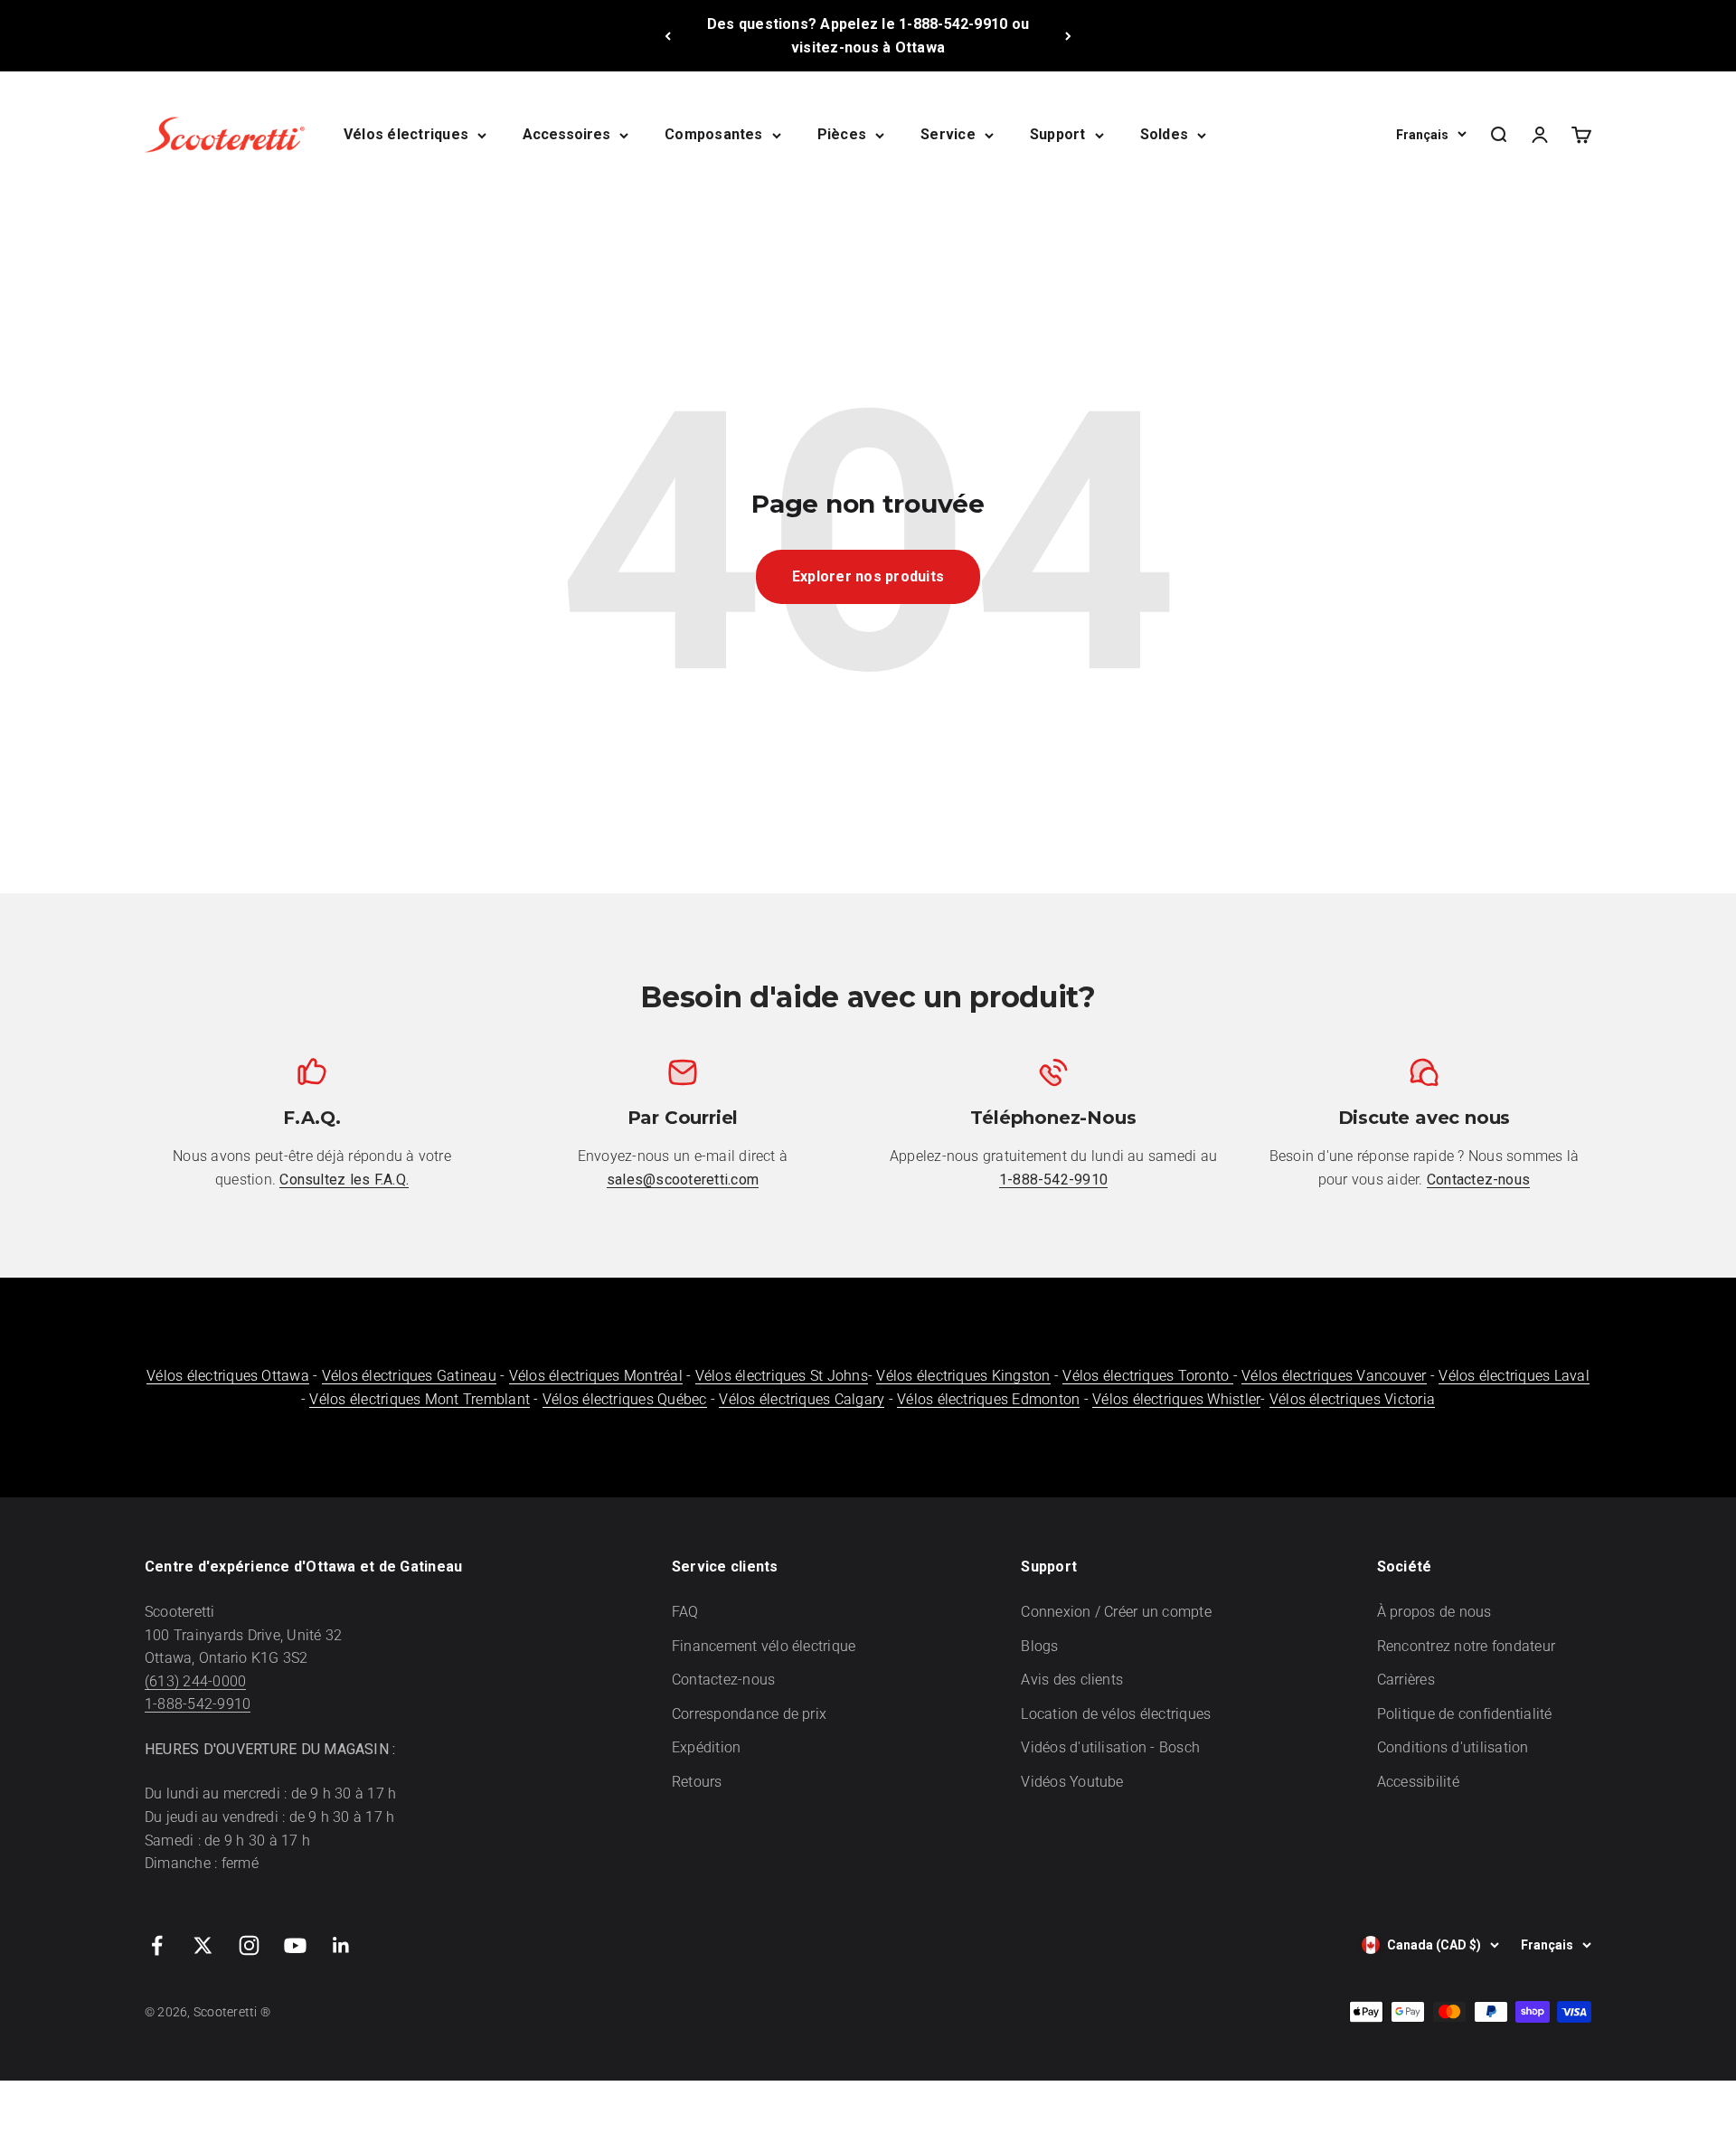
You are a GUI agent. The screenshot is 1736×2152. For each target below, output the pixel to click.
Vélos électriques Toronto (1147, 1376)
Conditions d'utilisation (1453, 1747)
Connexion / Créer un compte (1116, 1612)
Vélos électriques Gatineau (409, 1376)
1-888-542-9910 (198, 1704)
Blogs (1039, 1646)
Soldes (1164, 134)
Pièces (842, 134)
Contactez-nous (723, 1680)
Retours (697, 1782)
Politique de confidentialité (1465, 1714)
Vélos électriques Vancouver (1334, 1376)
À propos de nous (1434, 1612)
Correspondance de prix (749, 1714)
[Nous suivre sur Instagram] (249, 1945)
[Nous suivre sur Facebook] (157, 1945)
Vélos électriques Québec (625, 1399)
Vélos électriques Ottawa (228, 1376)
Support (1058, 134)
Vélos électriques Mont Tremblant (420, 1399)
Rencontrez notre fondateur (1466, 1646)
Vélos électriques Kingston (963, 1376)
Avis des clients (1072, 1680)
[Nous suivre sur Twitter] (203, 1945)
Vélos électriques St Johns (782, 1376)
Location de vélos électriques (1116, 1714)
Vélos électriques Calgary (802, 1399)
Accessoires (566, 134)
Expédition (706, 1747)
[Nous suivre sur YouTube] (295, 1945)
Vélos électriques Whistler (1176, 1399)
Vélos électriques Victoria (1352, 1399)
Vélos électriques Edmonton (988, 1399)
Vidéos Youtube (1072, 1782)
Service (948, 134)
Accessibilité (1418, 1782)
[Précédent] (668, 36)
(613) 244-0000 (195, 1681)
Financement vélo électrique (764, 1646)
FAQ (685, 1612)
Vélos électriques (406, 134)
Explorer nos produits (868, 576)
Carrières (1406, 1680)
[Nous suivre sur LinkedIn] (341, 1945)
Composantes (714, 134)
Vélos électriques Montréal (596, 1376)
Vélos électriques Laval (1514, 1376)
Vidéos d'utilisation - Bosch (1110, 1747)
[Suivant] (1068, 36)
